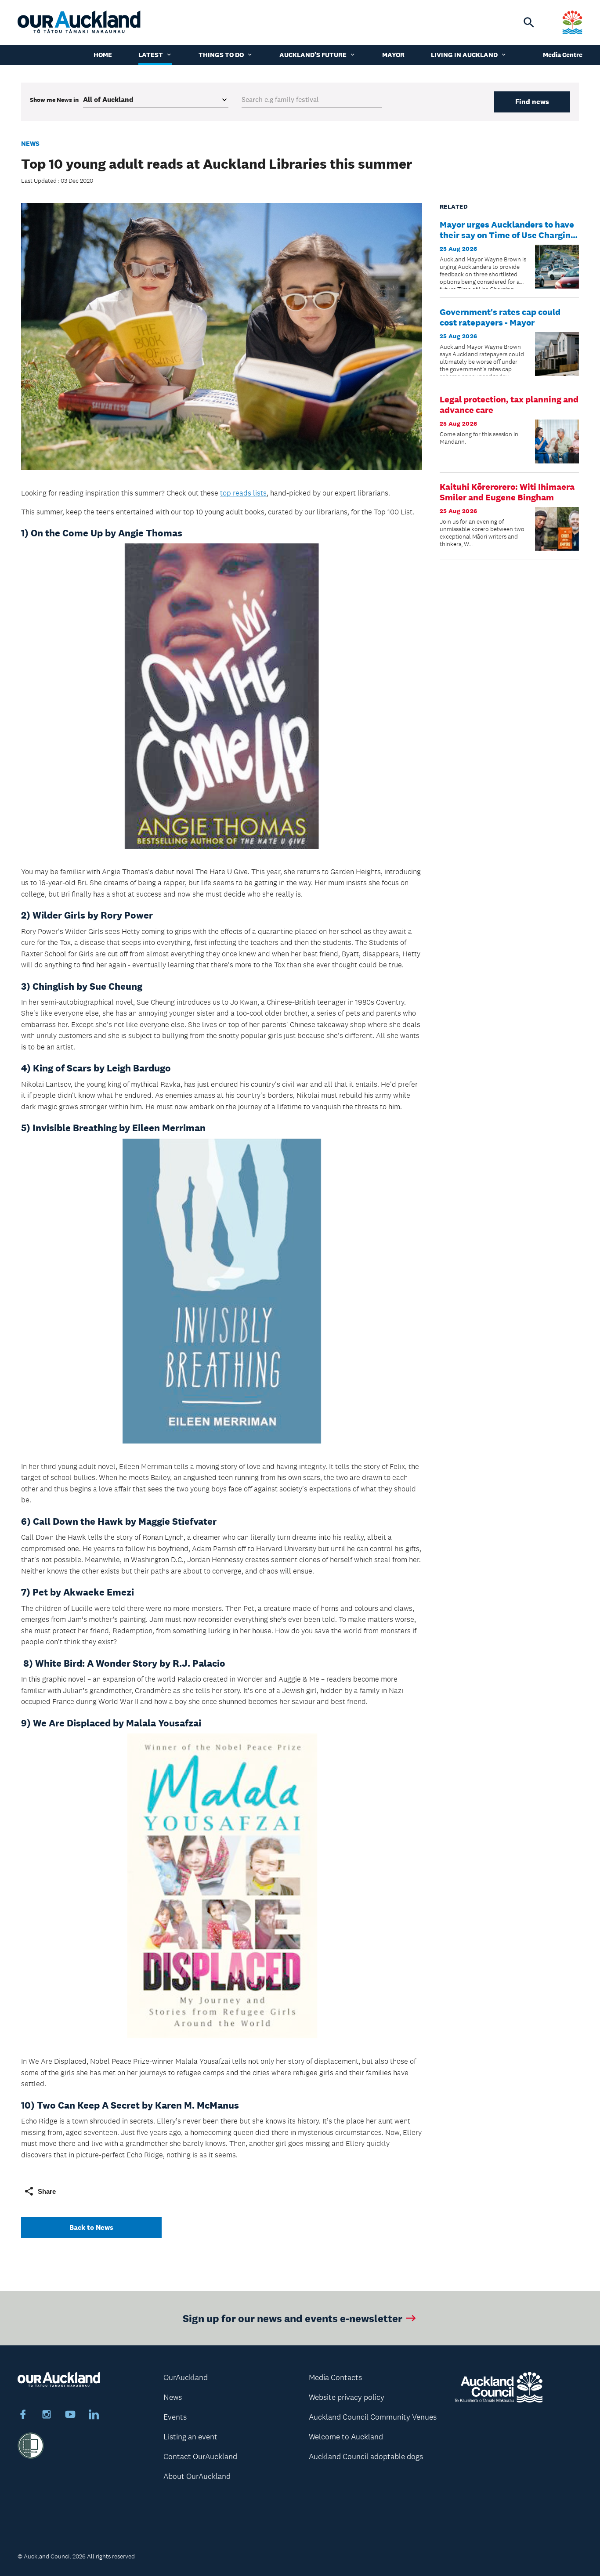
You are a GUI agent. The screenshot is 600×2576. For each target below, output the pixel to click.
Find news (532, 102)
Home (103, 55)
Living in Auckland (464, 55)
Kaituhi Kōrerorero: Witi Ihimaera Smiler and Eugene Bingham (507, 492)
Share (47, 2191)
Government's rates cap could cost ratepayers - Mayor (500, 317)
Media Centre (563, 55)
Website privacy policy (347, 2397)
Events (175, 2417)
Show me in (54, 100)
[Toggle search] (529, 22)
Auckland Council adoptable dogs (366, 2457)
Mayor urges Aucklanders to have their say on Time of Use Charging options (508, 235)
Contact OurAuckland (200, 2457)
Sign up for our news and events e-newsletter (293, 2318)
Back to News (91, 2227)
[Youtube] (70, 2416)
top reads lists (243, 493)
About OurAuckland (197, 2476)
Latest (151, 55)
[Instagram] (47, 2416)
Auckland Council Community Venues (373, 2417)
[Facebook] (23, 2416)
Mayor (393, 55)
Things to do (221, 55)
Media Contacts (335, 2377)
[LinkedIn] (94, 2416)
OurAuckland (186, 2377)
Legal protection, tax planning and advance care (509, 405)
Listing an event (190, 2437)
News (30, 143)
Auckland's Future (313, 55)
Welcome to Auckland (346, 2437)
